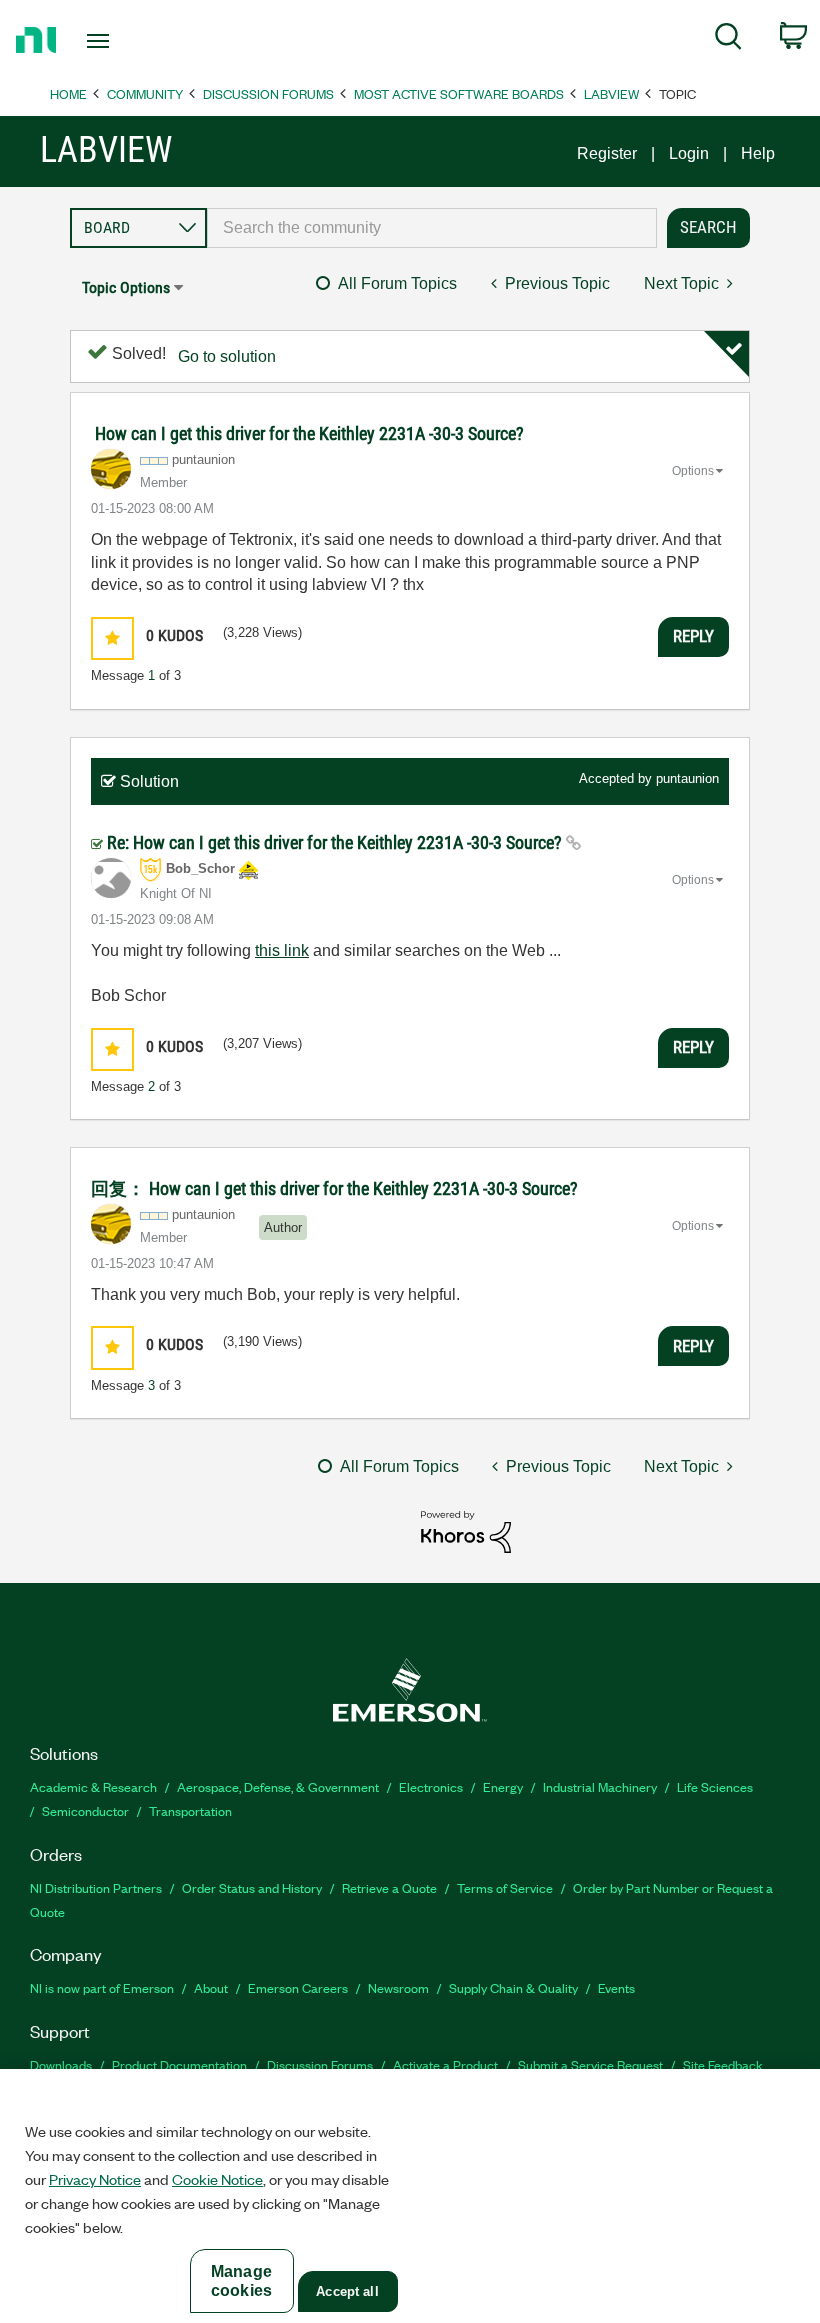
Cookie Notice (217, 2179)
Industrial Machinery (600, 1786)
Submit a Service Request (590, 2064)
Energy (503, 1786)
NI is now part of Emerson (102, 1987)
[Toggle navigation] (123, 41)
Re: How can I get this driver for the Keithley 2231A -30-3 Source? (336, 842)
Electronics (431, 1786)
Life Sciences (715, 1786)
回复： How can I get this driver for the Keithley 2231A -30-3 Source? (334, 1188)
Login (689, 153)
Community (145, 93)
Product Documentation (179, 2064)
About (211, 1987)
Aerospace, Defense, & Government (278, 1786)
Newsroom (398, 1987)
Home (68, 93)
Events (616, 1987)
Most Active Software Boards (459, 93)
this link (282, 950)
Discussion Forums (268, 93)
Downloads (61, 2064)
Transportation (190, 1810)
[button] (112, 638)
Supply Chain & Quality (513, 1987)
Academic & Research (93, 1786)
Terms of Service (505, 1887)
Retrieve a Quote (389, 1887)
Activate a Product (445, 2064)
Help (758, 153)
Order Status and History (252, 1887)
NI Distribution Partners (96, 1887)
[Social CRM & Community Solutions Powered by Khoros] (466, 1530)
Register (607, 153)
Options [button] (693, 471)
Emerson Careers (298, 1987)
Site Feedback (723, 2064)
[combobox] (432, 228)
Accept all (347, 2291)
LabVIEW (611, 93)
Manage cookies (241, 2281)
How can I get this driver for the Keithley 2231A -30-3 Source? (309, 433)
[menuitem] (728, 40)
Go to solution (227, 356)
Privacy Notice (95, 2179)
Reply (693, 636)
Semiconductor (85, 1810)
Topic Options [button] (126, 287)
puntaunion (687, 778)
